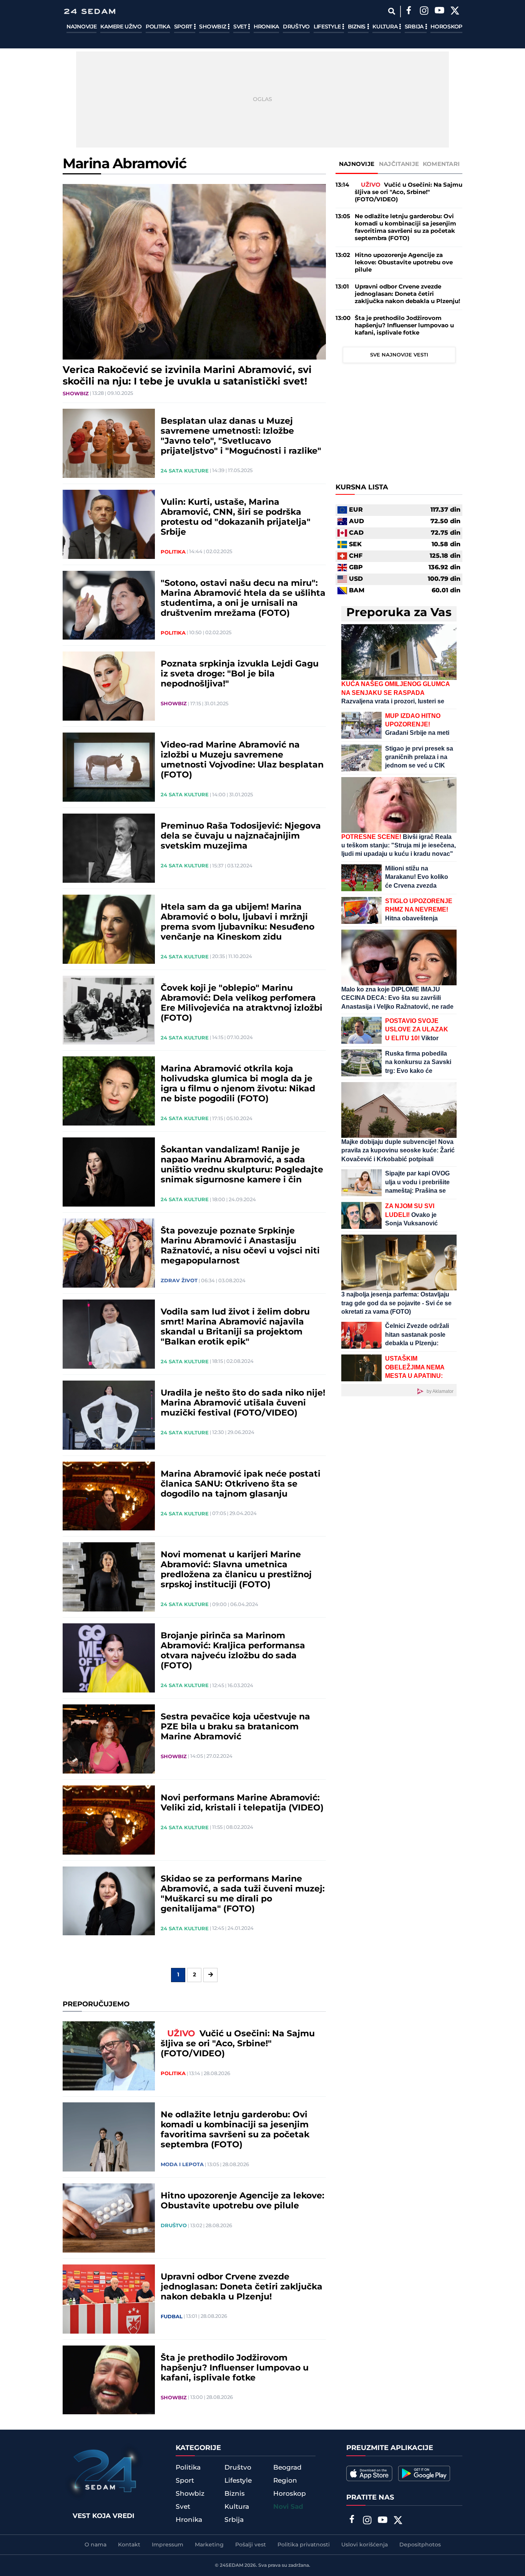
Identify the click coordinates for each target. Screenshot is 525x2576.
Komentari (441, 164)
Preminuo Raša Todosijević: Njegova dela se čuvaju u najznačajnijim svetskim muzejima (241, 836)
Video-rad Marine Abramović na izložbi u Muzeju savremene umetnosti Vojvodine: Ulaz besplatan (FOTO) (242, 760)
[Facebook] (409, 12)
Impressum (168, 2545)
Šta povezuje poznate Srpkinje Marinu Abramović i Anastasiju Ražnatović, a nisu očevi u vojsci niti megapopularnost (240, 1246)
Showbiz (213, 27)
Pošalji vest (251, 2545)
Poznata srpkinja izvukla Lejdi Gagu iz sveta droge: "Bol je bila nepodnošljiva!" (240, 674)
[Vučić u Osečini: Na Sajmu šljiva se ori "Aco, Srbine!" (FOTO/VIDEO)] (109, 2056)
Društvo (296, 27)
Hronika (266, 27)
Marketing (209, 2545)
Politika (158, 27)
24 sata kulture (185, 471)
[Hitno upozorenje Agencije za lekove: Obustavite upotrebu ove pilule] (109, 2218)
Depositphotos (420, 2545)
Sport (184, 27)
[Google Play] (424, 2473)
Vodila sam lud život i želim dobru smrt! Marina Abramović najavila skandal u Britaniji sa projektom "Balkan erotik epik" (235, 1327)
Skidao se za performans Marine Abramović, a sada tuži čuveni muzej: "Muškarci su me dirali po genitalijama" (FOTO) (243, 1894)
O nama (96, 2545)
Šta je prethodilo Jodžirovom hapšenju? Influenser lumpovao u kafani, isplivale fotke (235, 2368)
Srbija (415, 27)
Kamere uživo (121, 27)
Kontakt (129, 2545)
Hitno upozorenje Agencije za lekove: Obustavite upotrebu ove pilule (243, 2201)
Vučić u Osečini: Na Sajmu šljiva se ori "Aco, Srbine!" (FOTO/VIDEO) (238, 2044)
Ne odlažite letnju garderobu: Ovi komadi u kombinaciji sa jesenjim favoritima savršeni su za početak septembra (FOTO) (235, 2130)
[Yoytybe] (439, 12)
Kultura (386, 27)
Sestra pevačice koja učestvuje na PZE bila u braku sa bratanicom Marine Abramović (235, 1727)
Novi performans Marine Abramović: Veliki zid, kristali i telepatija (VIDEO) (242, 1803)
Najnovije (81, 27)
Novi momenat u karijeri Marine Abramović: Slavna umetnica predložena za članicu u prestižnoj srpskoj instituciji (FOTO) (236, 1570)
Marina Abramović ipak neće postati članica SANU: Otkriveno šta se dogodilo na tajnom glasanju (241, 1484)
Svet (241, 27)
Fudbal (172, 2317)
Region (285, 2481)
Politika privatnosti (304, 2545)
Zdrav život (179, 1281)
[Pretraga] (391, 11)
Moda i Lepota (182, 2165)
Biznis (357, 27)
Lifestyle (328, 27)
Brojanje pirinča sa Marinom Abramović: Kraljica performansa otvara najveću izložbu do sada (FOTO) (233, 1651)
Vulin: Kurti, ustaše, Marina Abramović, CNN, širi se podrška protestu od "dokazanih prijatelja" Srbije (236, 517)
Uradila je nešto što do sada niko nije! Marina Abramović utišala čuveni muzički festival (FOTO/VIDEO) (243, 1403)
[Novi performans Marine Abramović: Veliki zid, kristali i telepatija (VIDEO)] (109, 1820)
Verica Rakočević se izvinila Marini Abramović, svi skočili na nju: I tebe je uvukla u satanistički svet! (187, 376)
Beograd (287, 2468)
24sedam (232, 2565)
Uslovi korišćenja (365, 2545)
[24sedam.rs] (90, 11)
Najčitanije (399, 164)
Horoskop (446, 27)
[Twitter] (455, 12)
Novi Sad (288, 2507)
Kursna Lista (362, 487)
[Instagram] (424, 12)
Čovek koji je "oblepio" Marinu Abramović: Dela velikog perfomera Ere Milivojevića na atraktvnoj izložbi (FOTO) (242, 1003)
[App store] (369, 2473)
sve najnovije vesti (399, 355)
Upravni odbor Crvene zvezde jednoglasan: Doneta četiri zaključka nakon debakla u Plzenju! (242, 2287)
